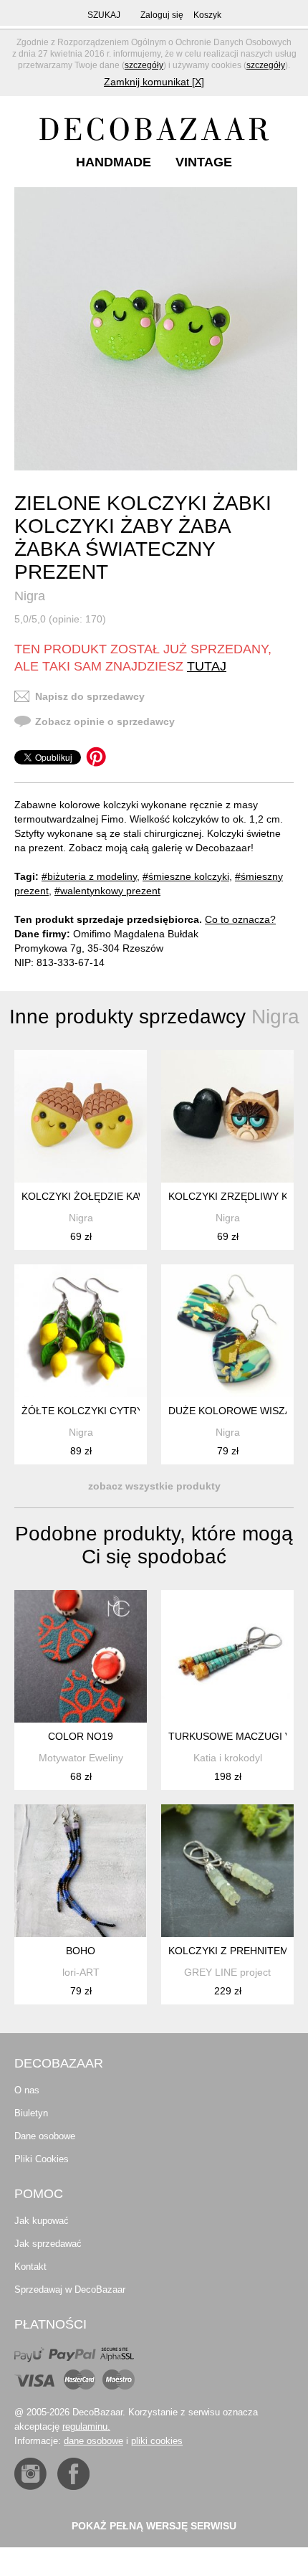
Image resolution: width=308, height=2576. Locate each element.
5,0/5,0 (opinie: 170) (60, 619)
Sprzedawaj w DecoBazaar (70, 2289)
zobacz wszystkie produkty (154, 1486)
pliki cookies (157, 2441)
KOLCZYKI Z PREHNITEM (228, 1951)
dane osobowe (93, 2441)
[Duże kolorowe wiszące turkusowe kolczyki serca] (227, 1331)
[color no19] (81, 1656)
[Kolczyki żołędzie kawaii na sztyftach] (81, 1116)
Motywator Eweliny (81, 1758)
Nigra (30, 596)
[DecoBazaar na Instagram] (30, 2474)
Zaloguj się (162, 15)
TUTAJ (207, 666)
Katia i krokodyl (228, 1758)
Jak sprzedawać (48, 2244)
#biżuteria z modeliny (89, 876)
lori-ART (81, 1972)
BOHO (81, 1951)
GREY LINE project (227, 1972)
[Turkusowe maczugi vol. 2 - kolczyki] (227, 1656)
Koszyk (207, 15)
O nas (27, 2090)
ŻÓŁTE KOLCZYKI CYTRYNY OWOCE (110, 1411)
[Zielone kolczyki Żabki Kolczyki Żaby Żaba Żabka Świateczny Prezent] (156, 329)
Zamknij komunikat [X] (154, 82)
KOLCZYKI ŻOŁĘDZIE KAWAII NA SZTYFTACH (129, 1196)
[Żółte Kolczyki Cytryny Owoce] (81, 1331)
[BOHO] (81, 1871)
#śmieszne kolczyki (186, 876)
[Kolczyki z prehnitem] (227, 1871)
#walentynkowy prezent (107, 891)
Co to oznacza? (240, 919)
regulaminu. (86, 2426)
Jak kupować (42, 2221)
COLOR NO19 (81, 1736)
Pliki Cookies (42, 2159)
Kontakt (30, 2267)
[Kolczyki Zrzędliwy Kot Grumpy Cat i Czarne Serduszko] (227, 1116)
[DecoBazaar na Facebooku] (73, 2474)
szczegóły (144, 65)
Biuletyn (31, 2113)
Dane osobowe (45, 2136)
